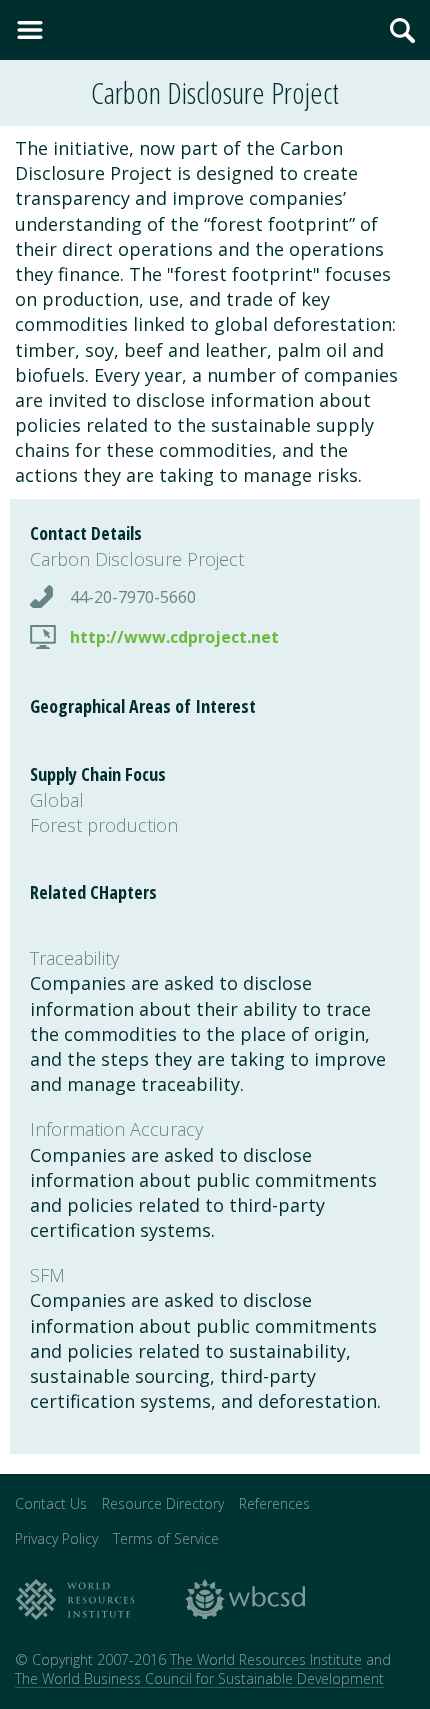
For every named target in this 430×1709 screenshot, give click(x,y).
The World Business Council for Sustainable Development (199, 1678)
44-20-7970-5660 (133, 597)
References (274, 1503)
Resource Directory (163, 1503)
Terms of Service (166, 1538)
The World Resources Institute (266, 1659)
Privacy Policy (56, 1538)
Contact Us (51, 1503)
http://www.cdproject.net (174, 637)
